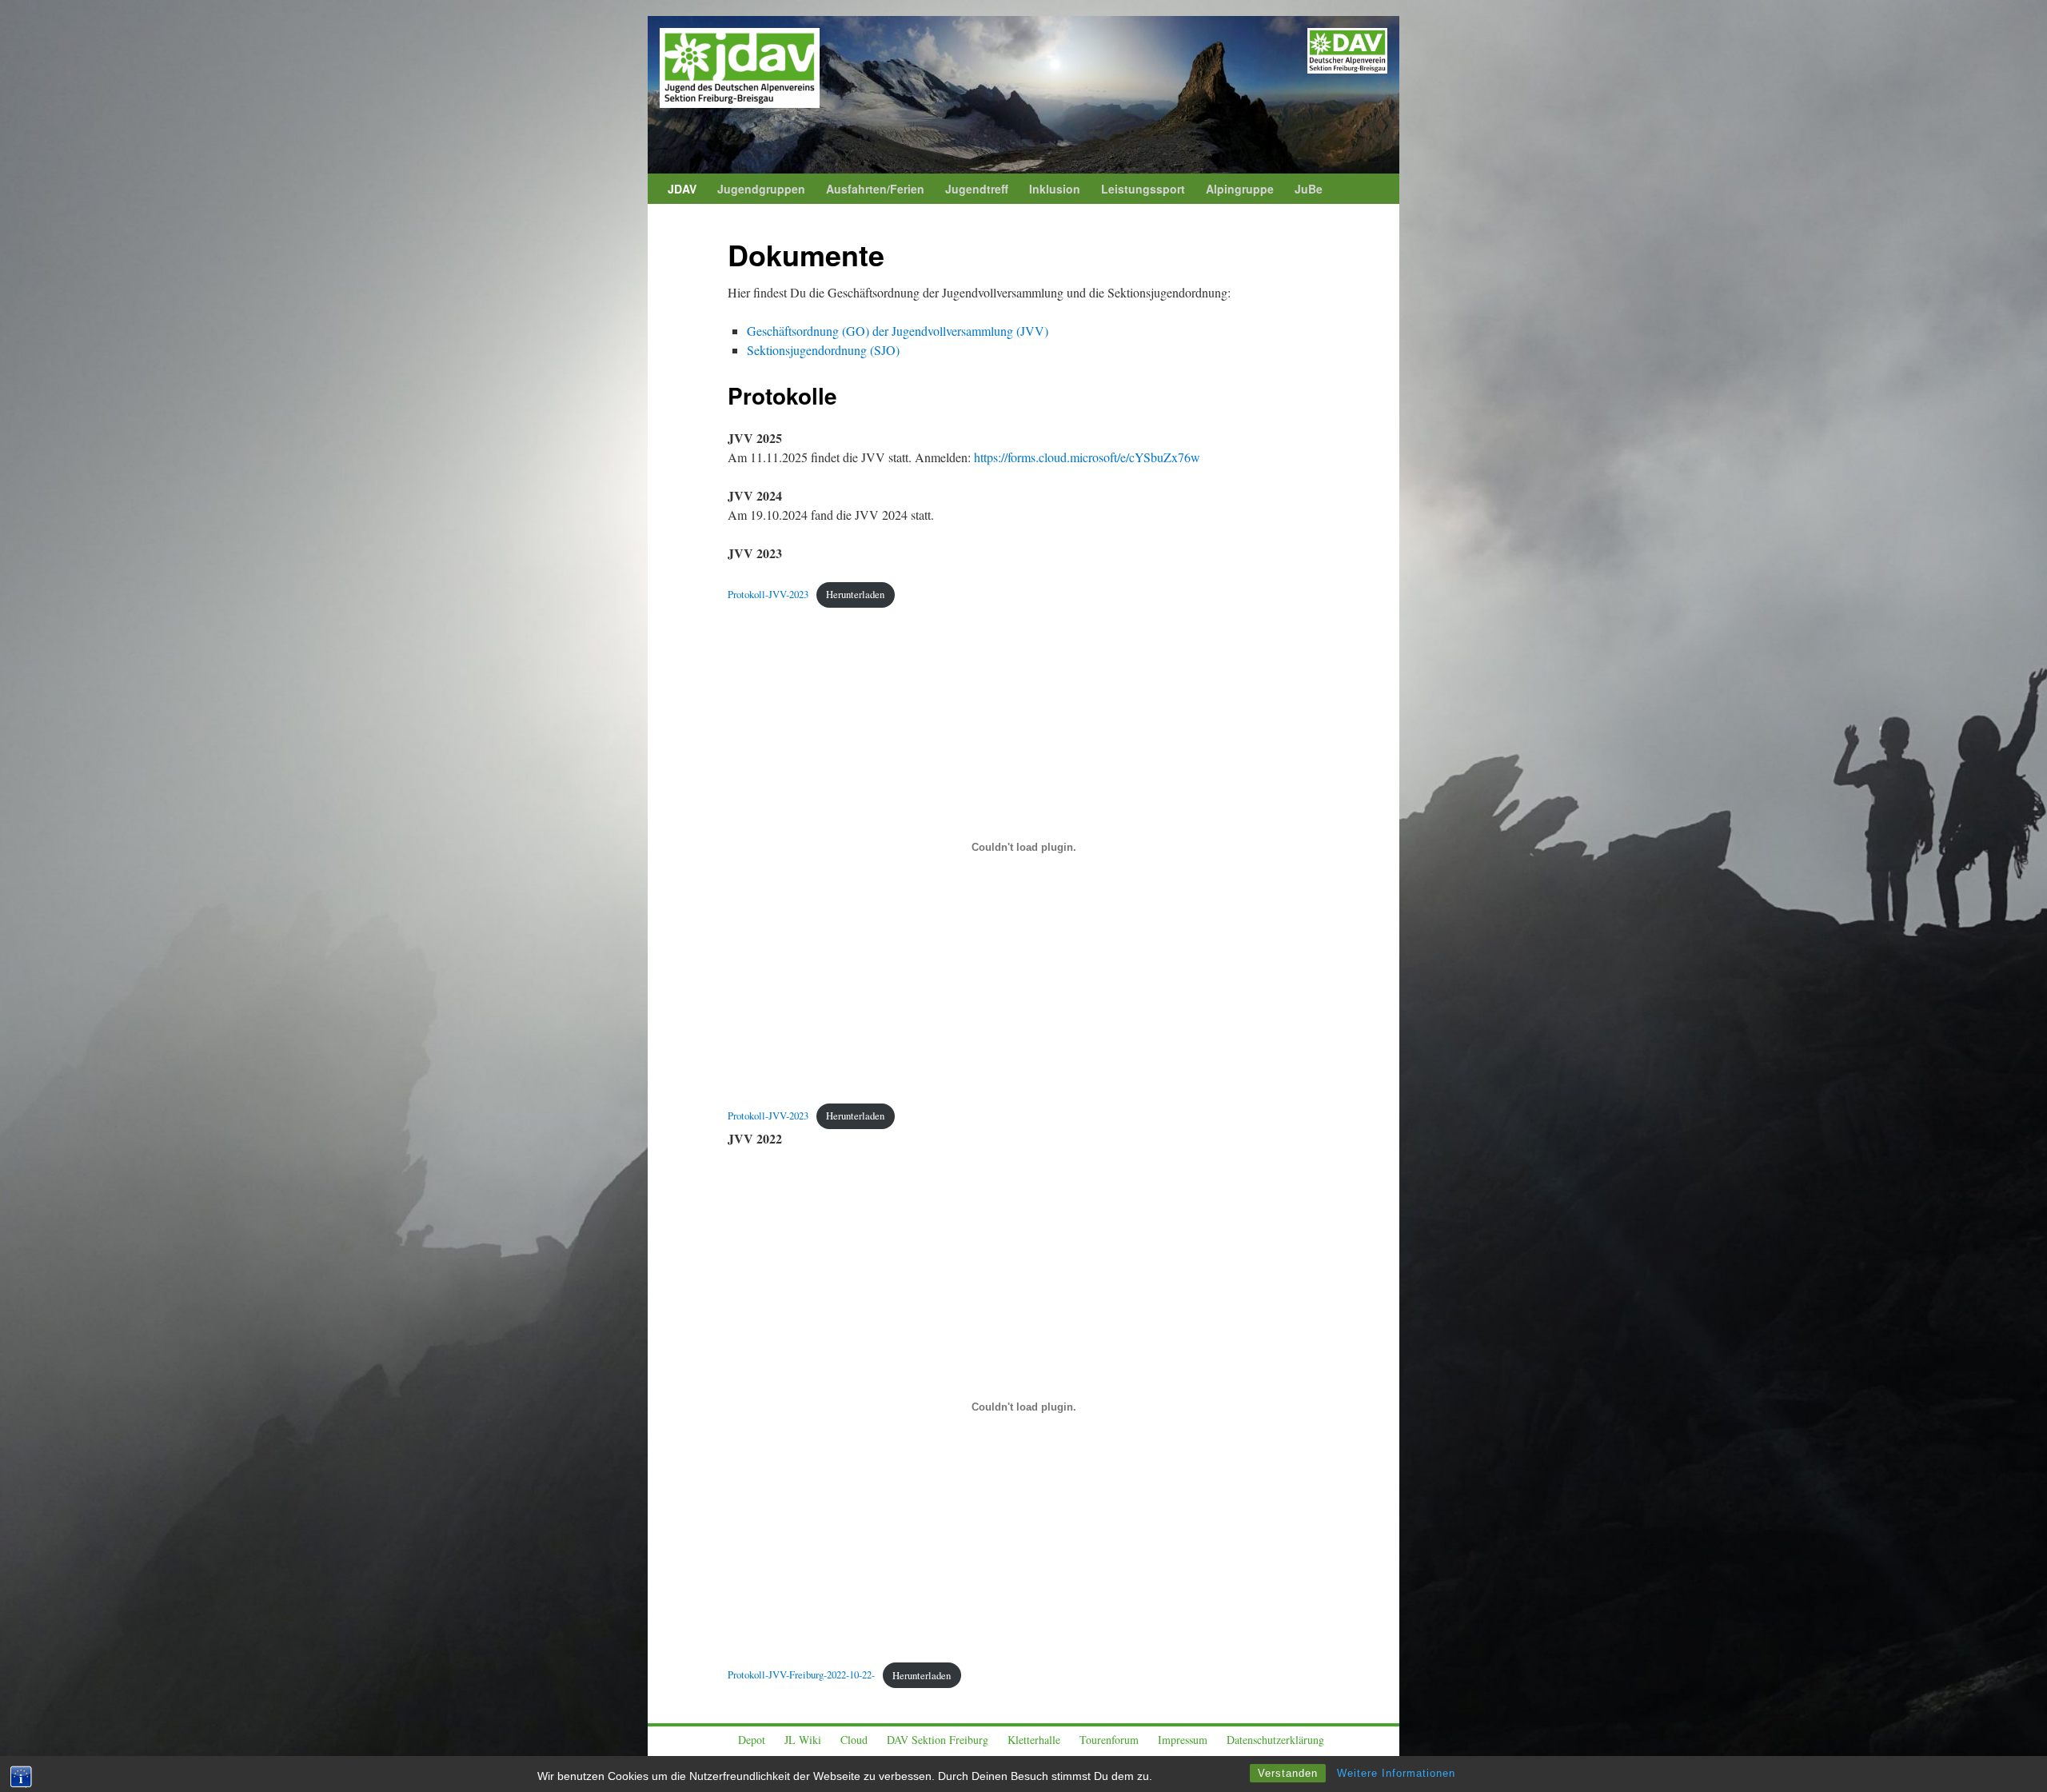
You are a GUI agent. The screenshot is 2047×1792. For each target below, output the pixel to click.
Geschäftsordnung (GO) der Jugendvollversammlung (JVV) (898, 331)
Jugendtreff (977, 189)
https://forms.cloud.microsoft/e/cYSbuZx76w (1087, 457)
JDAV (682, 189)
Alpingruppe (1240, 189)
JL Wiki (803, 1740)
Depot (752, 1740)
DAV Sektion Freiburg (938, 1740)
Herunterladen (855, 594)
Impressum (1183, 1740)
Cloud (854, 1740)
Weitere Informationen (1396, 1773)
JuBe (1309, 189)
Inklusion (1055, 189)
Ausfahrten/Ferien (875, 189)
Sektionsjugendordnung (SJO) (823, 350)
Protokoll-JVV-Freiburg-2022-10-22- (801, 1675)
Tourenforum (1109, 1740)
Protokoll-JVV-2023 (768, 594)
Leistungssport (1143, 189)
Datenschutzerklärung (1275, 1740)
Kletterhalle (1034, 1740)
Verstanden (1288, 1773)
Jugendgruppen (761, 189)
